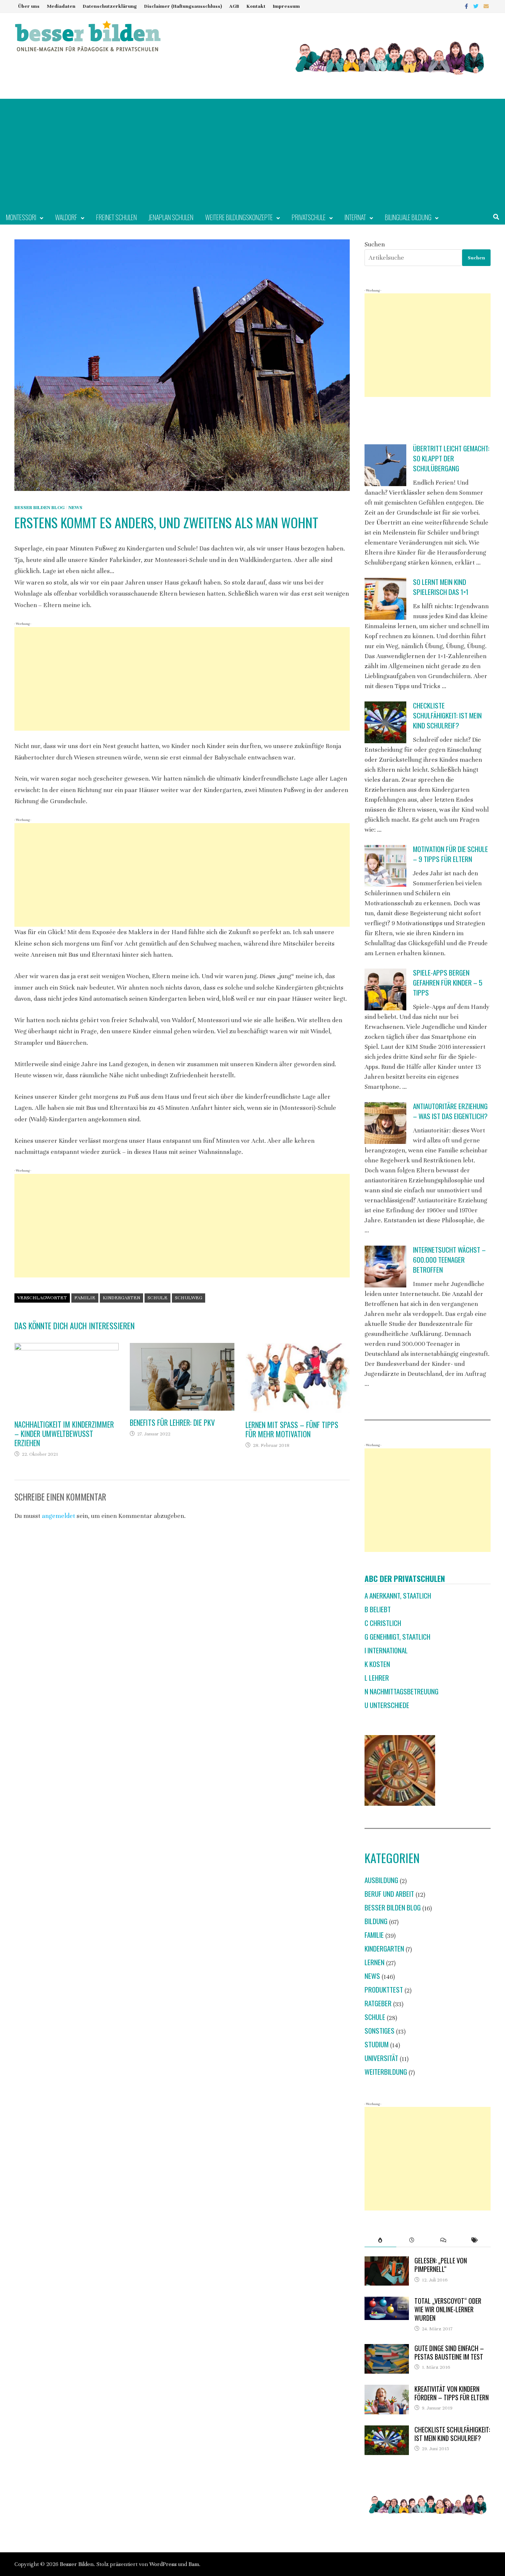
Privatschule (309, 217)
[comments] (443, 2240)
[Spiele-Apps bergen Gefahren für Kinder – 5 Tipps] (385, 989)
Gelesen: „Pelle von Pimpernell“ (441, 2265)
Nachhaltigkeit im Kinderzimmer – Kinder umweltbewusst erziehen (64, 1434)
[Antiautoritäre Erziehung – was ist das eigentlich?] (385, 1123)
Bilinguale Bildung (408, 217)
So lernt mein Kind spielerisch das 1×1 (441, 587)
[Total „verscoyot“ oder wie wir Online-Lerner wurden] (387, 2302)
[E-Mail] (486, 6)
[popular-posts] (380, 2240)
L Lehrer (377, 1678)
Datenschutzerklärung (110, 6)
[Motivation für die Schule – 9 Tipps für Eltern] (385, 866)
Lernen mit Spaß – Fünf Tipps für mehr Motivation (292, 1429)
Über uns (29, 6)
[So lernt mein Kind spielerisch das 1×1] (385, 599)
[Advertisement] (253, 154)
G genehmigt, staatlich (397, 1636)
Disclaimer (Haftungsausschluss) (183, 6)
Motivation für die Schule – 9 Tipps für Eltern (450, 854)
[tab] (380, 2240)
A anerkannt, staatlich (398, 1595)
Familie (85, 1298)
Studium (377, 2044)
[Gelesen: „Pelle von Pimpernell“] (387, 2261)
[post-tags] (475, 2240)
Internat (355, 217)
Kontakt (256, 6)
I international (386, 1650)
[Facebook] (467, 6)
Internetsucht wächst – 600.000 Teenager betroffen (449, 1260)
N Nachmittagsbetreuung (401, 1691)
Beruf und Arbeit (389, 1894)
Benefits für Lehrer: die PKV (172, 1422)
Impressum (286, 6)
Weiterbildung (386, 2072)
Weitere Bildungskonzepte (239, 217)
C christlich (383, 1623)
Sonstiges (379, 2031)
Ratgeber (378, 2003)
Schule (157, 1298)
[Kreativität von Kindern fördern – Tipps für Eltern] (387, 2390)
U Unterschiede (387, 1705)
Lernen (374, 1962)
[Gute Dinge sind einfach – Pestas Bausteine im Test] (387, 2349)
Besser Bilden (77, 2564)
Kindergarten (121, 1298)
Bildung (376, 1921)
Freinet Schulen (116, 217)
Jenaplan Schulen (171, 217)
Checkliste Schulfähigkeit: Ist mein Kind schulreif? (447, 715)
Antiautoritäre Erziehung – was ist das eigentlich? (450, 1111)
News (75, 508)
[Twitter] (477, 6)
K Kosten (377, 1664)
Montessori (21, 217)
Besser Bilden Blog (40, 508)
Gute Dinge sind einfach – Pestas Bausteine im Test (449, 2352)
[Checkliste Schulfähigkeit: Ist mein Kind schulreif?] (385, 722)
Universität (381, 2058)
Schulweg (189, 1298)
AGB (234, 6)
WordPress (163, 2564)
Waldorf (66, 217)
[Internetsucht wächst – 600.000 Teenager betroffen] (385, 1267)
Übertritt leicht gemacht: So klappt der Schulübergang (451, 458)
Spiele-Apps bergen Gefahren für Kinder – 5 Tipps (448, 982)
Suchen (375, 244)
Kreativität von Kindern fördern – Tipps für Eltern (452, 2393)
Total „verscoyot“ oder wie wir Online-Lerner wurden (448, 2309)
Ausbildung (381, 1880)
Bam (194, 2564)
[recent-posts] (412, 2240)
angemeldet (58, 1516)
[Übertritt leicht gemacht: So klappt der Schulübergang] (385, 465)
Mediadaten (61, 6)
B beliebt (378, 1609)
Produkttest (384, 1989)
